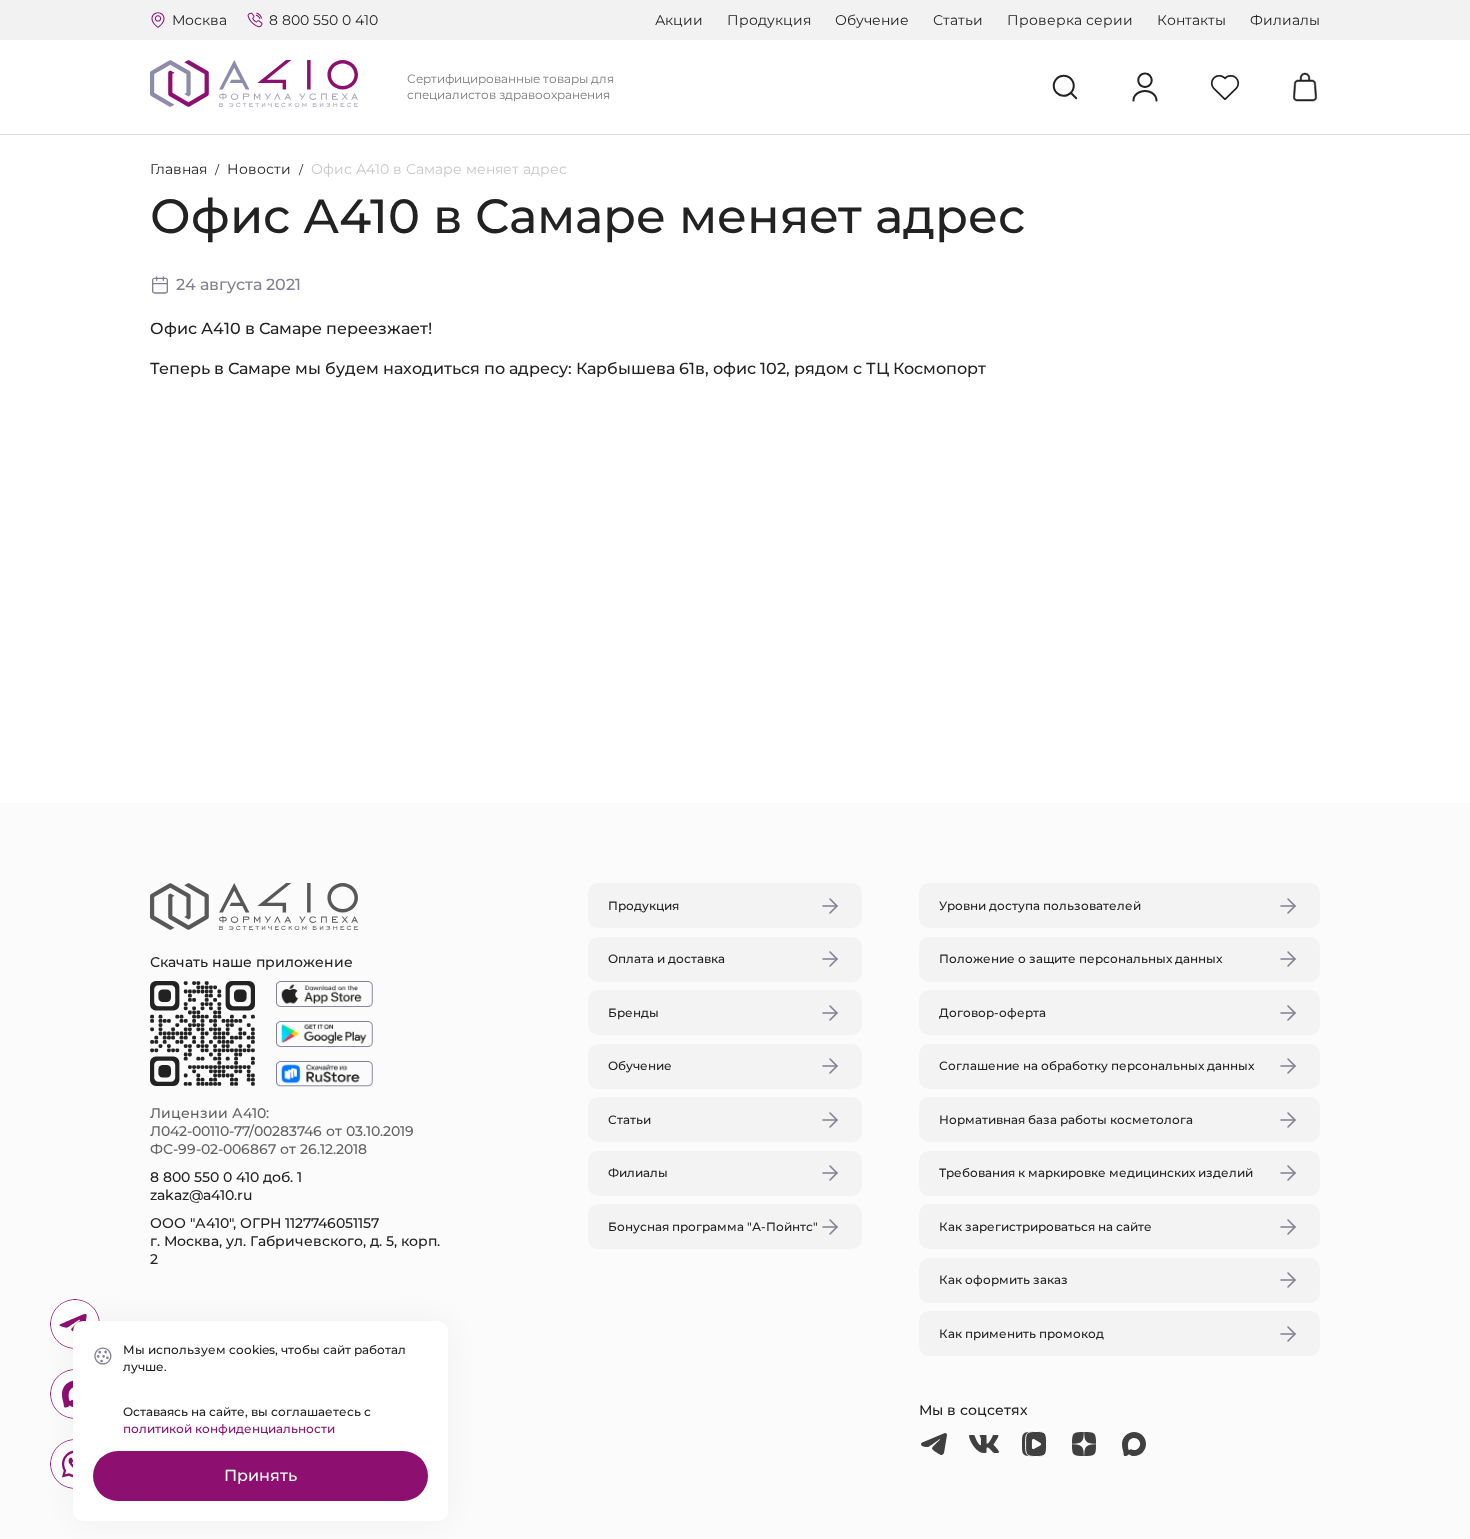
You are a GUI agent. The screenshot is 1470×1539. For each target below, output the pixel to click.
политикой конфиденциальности (229, 1428)
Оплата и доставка (666, 958)
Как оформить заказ (1003, 1279)
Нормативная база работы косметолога (1066, 1119)
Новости (259, 169)
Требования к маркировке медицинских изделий (1096, 1172)
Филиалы (1285, 20)
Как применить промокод (1021, 1333)
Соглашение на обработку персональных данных (1096, 1065)
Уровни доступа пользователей (1040, 905)
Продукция (769, 20)
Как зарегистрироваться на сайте (1045, 1226)
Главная (178, 169)
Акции (679, 20)
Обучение (872, 20)
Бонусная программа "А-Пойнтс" (713, 1226)
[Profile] (1145, 87)
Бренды (633, 1012)
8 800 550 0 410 (323, 20)
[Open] (968, 675)
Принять (260, 1475)
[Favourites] (1225, 87)
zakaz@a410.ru (201, 1195)
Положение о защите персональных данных (1080, 958)
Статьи (958, 20)
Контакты (1191, 20)
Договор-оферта (992, 1012)
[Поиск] (1065, 87)
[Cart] (1305, 87)
